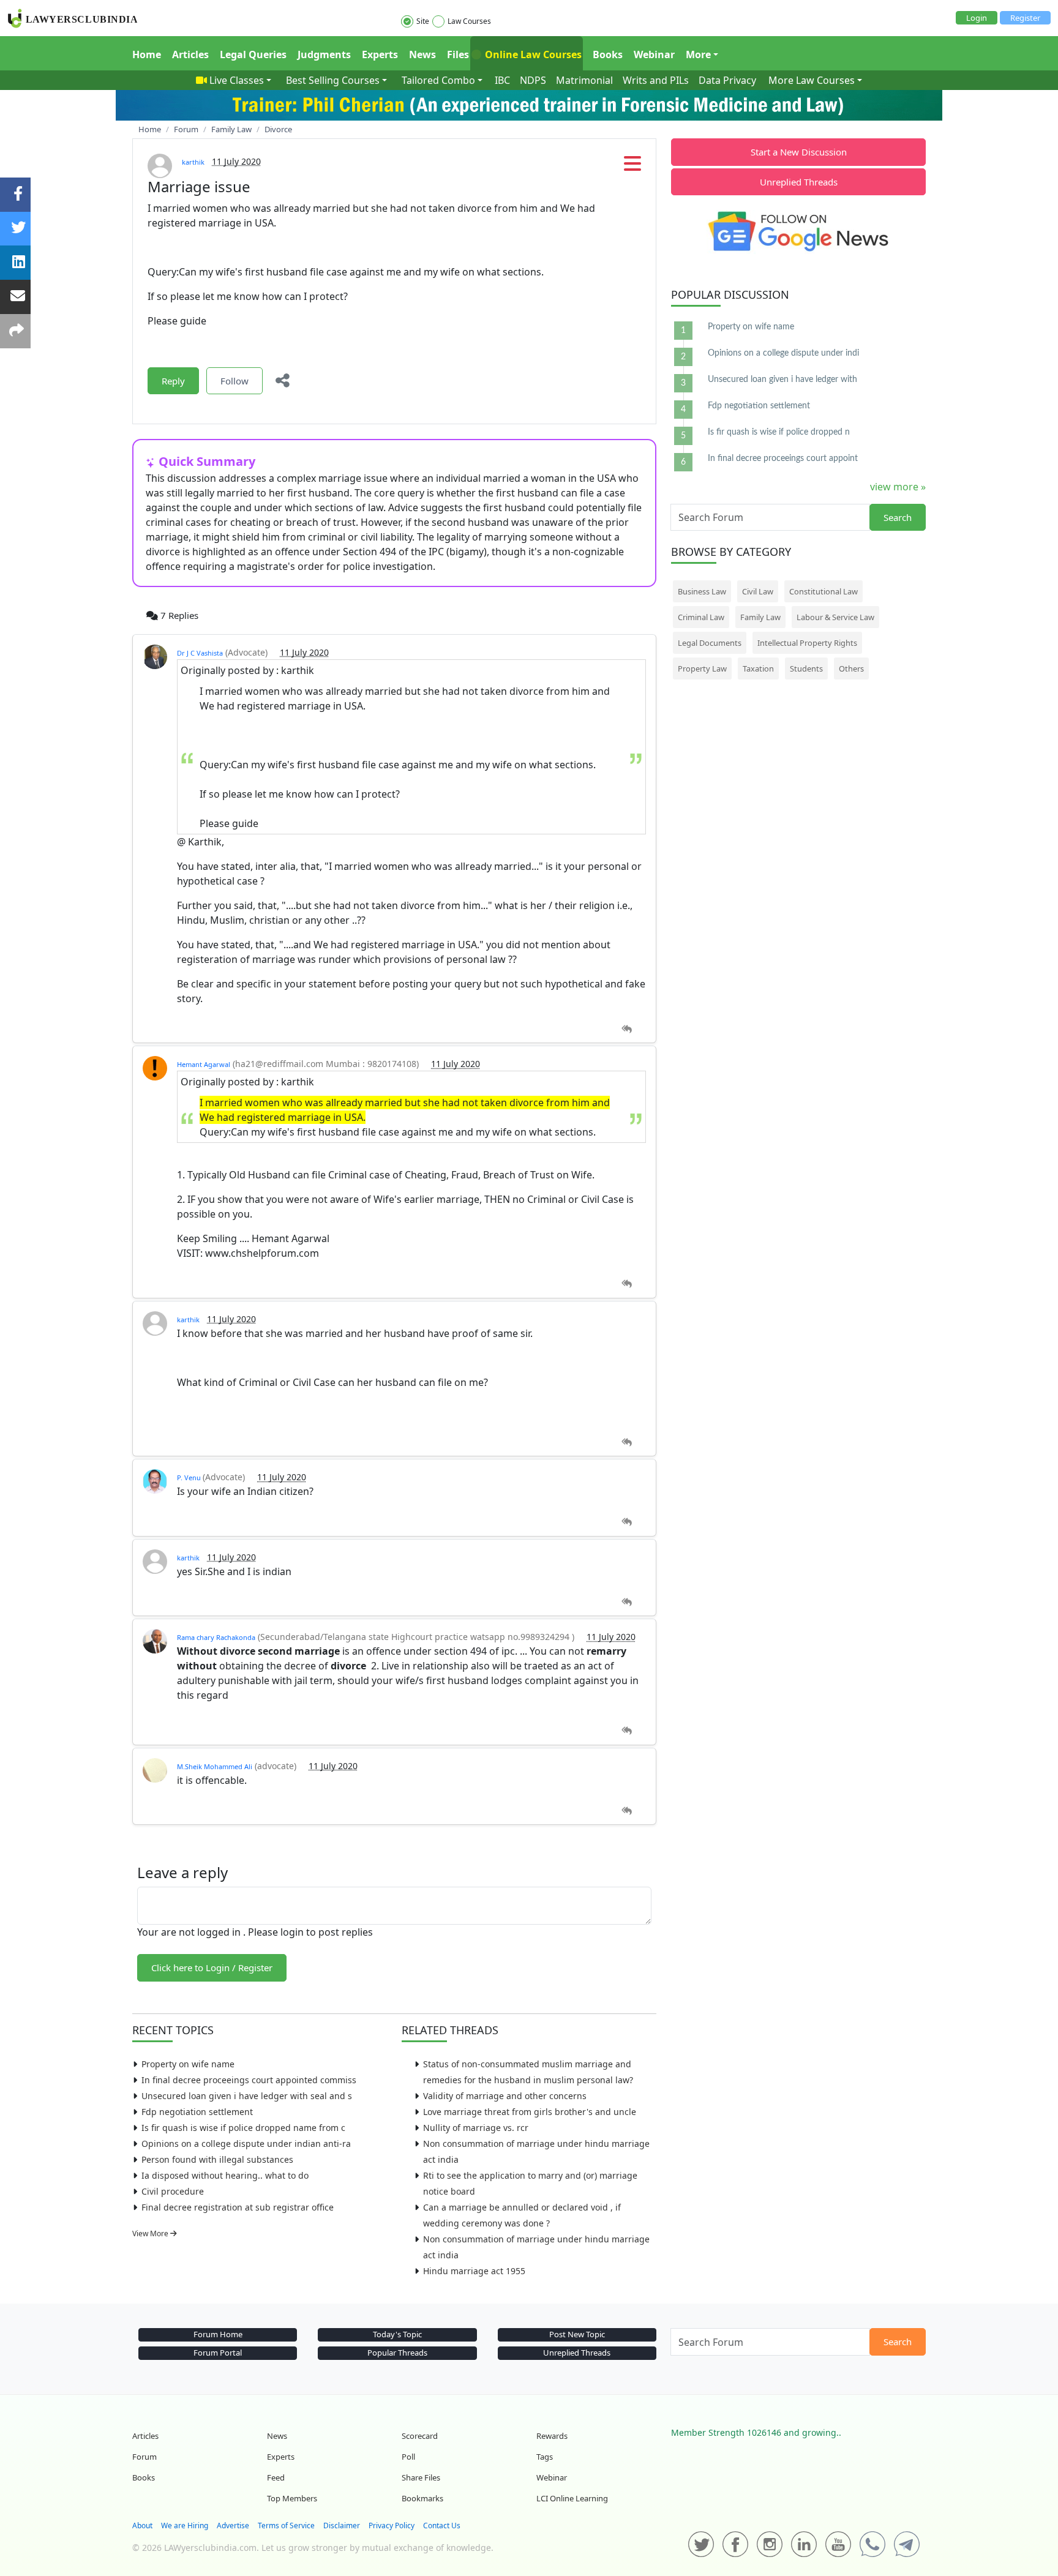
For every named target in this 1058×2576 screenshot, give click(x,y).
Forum (144, 2457)
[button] (632, 167)
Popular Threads (397, 2353)
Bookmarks (422, 2498)
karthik (193, 162)
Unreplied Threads (799, 182)
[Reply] (627, 1029)
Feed (276, 2477)
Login (977, 18)
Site (423, 21)
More (698, 54)
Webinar (654, 54)
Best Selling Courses (333, 80)
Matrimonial (584, 80)
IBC (502, 80)
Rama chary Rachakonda (216, 1637)
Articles (190, 54)
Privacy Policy (392, 2525)
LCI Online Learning (572, 2498)
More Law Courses (812, 80)
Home (147, 54)
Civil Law (758, 591)
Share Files (421, 2477)
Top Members (292, 2498)
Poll (408, 2457)
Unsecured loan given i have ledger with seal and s (247, 2096)
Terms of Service (286, 2525)
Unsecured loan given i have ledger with (782, 380)
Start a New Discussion (799, 152)
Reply (173, 381)
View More (151, 2233)
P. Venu (190, 1477)
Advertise (233, 2525)
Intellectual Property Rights (807, 643)
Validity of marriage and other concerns (505, 2096)
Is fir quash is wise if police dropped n (779, 432)
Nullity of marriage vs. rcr (476, 2128)
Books (608, 54)
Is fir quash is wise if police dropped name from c (243, 2128)
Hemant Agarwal (204, 1064)
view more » (898, 487)
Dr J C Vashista (200, 653)
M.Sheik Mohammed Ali (215, 1766)
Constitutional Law (824, 591)
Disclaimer (342, 2525)
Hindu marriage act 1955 (474, 2271)
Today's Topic (397, 2334)
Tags (545, 2457)
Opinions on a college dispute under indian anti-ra (246, 2144)
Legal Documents (710, 643)
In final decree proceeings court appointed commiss (249, 2080)
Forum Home (218, 2334)
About (142, 2525)
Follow (234, 381)
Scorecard (420, 2436)
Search (898, 517)
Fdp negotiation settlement (197, 2112)
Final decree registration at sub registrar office (238, 2207)
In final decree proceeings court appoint (783, 459)
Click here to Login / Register (212, 1968)
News (422, 54)
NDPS (533, 80)
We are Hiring (185, 2525)
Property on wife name (188, 2064)
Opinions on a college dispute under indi (783, 353)
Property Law (702, 668)
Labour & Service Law (835, 617)
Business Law (702, 591)
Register (1025, 18)
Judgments (324, 54)
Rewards (552, 2436)
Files (458, 54)
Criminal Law (701, 617)
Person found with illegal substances (217, 2159)
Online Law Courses (532, 54)
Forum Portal (218, 2353)
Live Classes (237, 80)
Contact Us (442, 2525)
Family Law (760, 617)
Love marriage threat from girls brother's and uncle (530, 2112)
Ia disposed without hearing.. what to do (225, 2175)
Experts (380, 54)
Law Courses (469, 21)
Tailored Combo (438, 80)
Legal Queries (253, 54)
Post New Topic (577, 2334)
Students (806, 668)
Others (851, 668)
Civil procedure (173, 2191)
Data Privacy (727, 80)
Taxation (758, 668)
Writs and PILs (656, 80)
